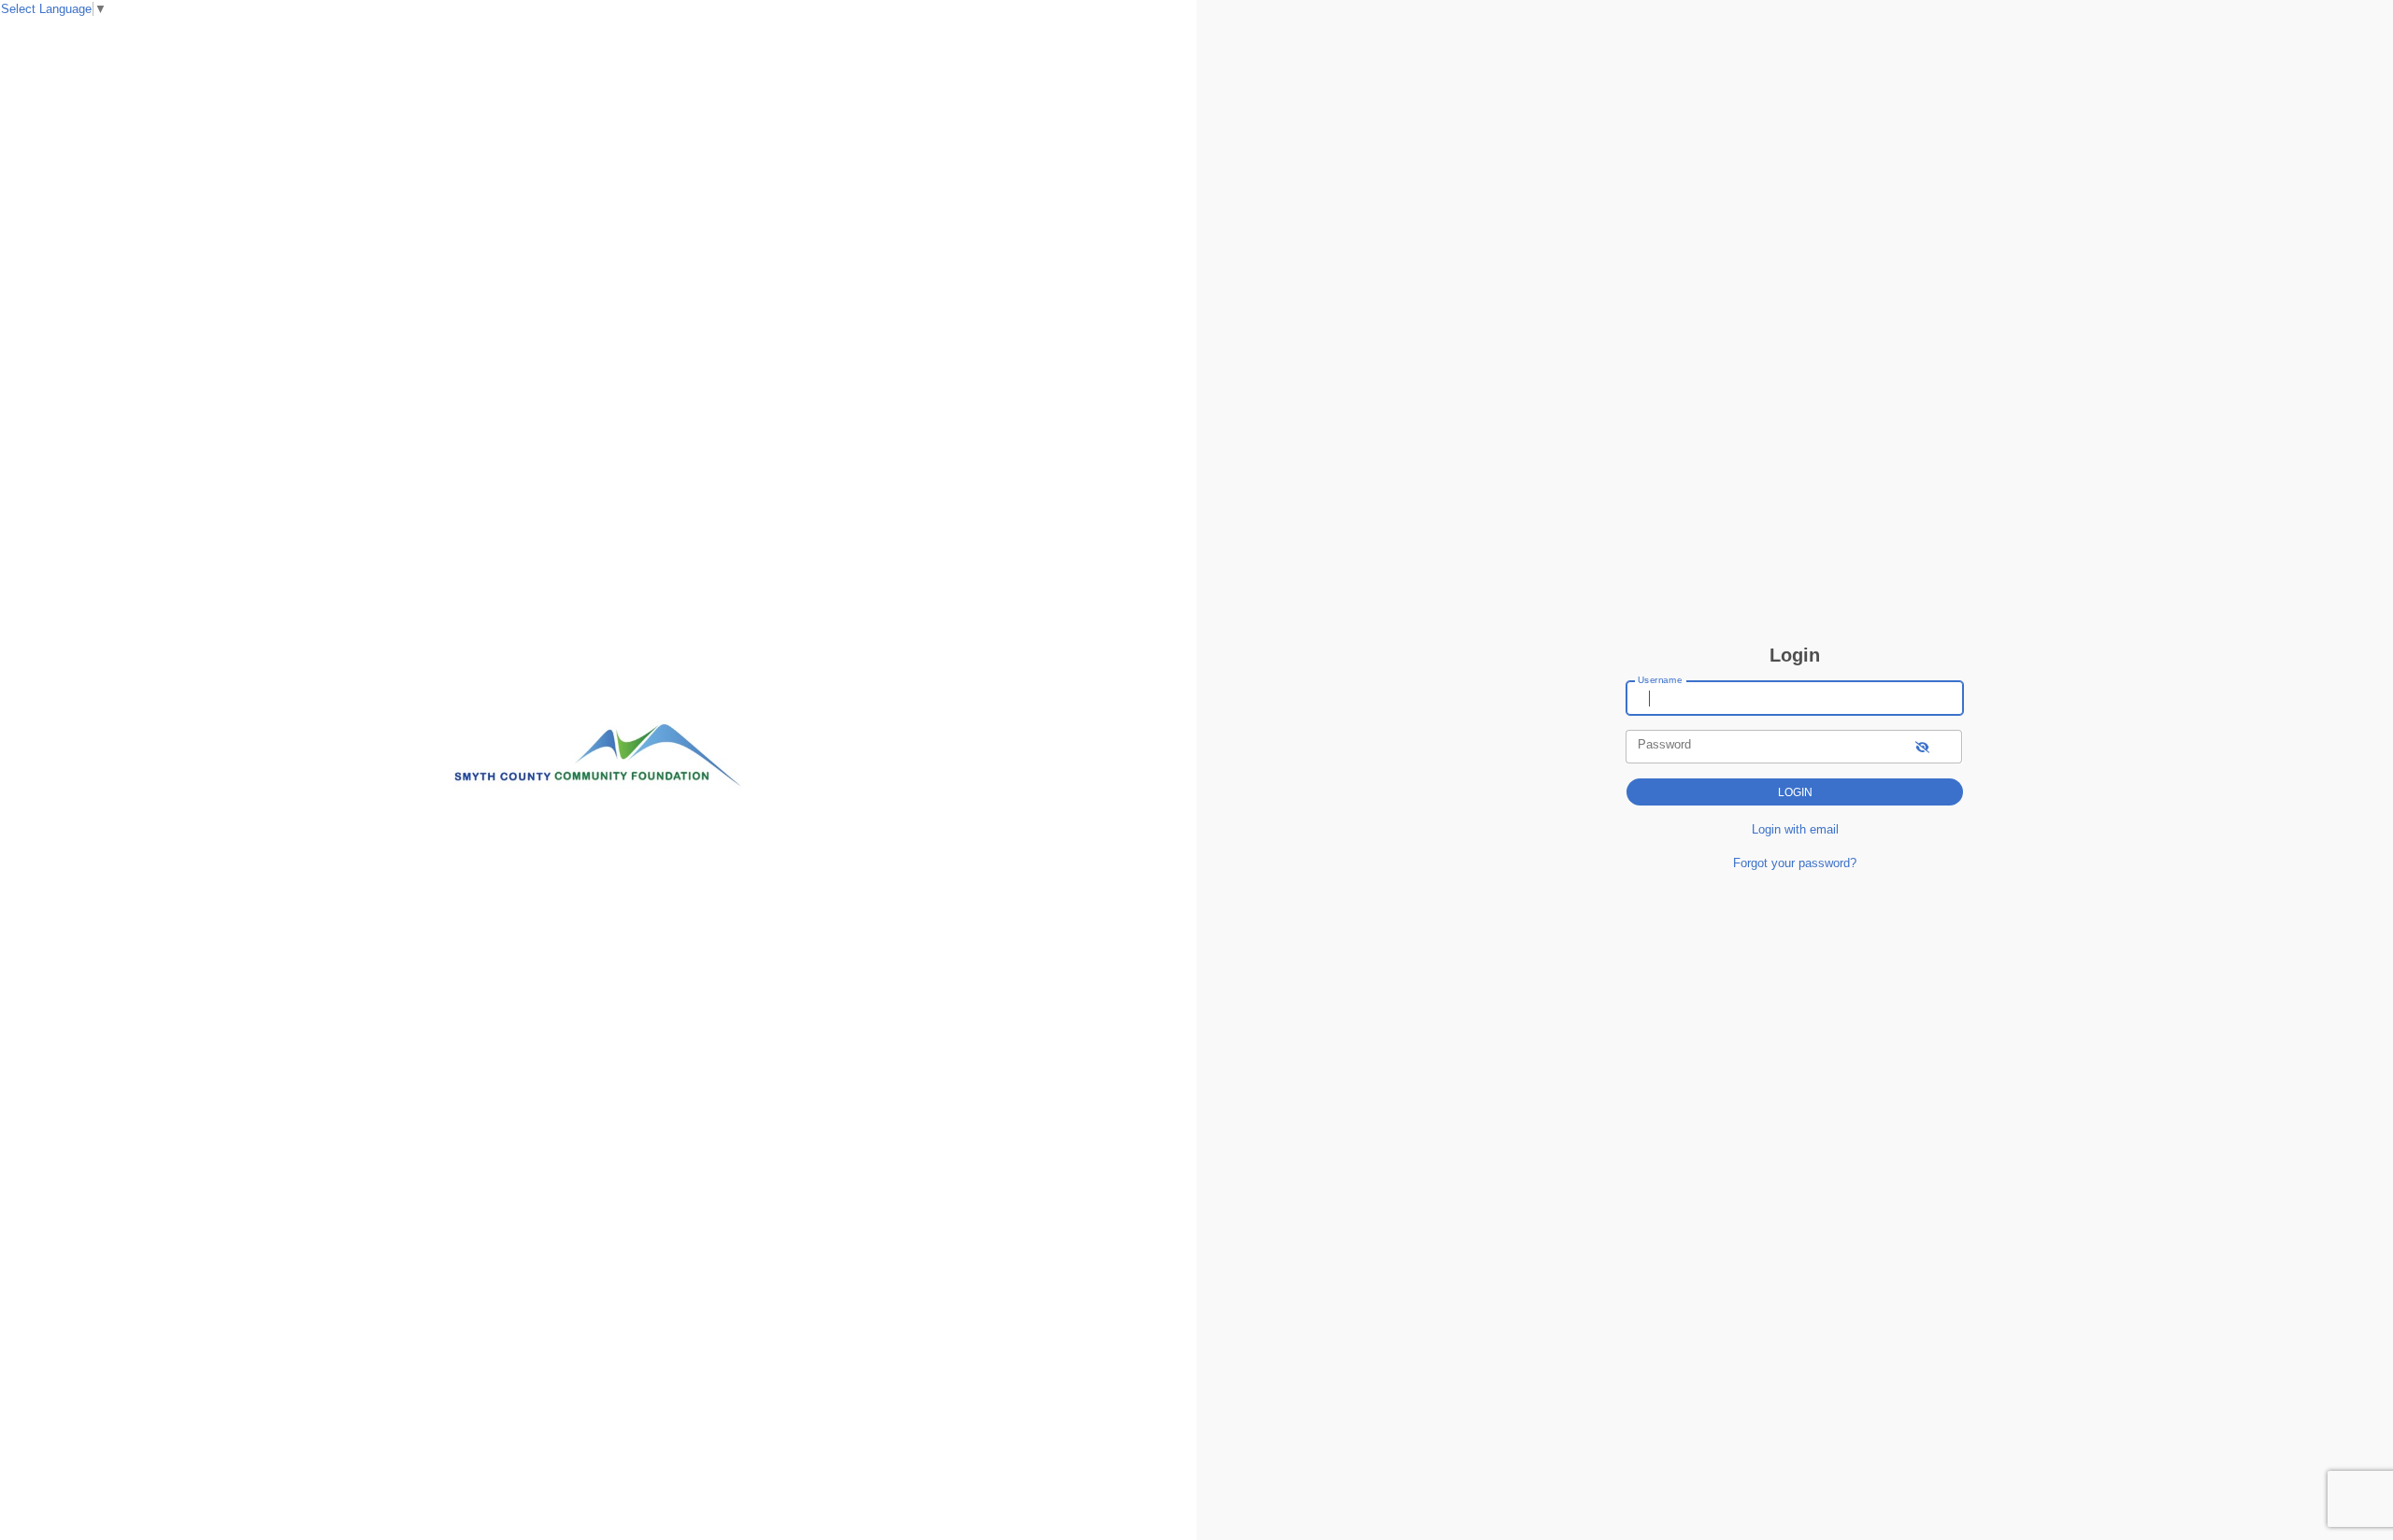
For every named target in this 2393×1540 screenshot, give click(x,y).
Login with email (1795, 829)
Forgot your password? (1795, 863)
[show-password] (1922, 746)
